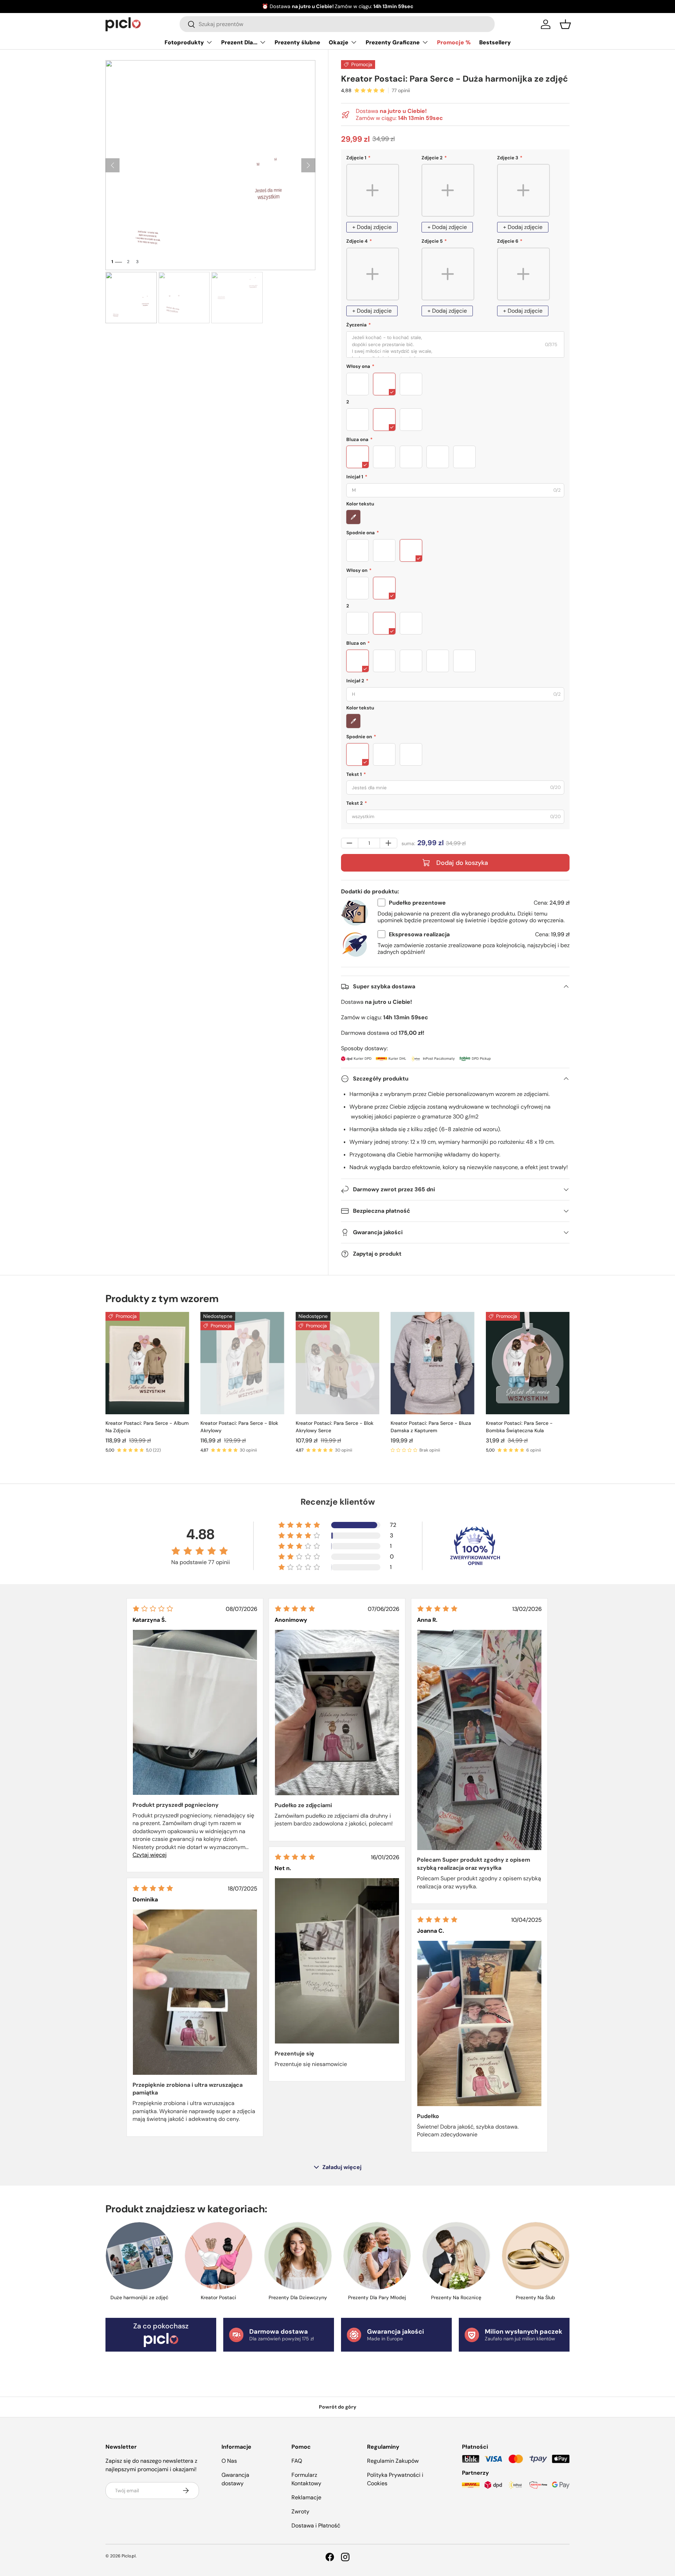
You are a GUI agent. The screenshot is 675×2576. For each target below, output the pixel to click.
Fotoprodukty (184, 42)
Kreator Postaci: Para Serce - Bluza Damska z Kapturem (431, 1427)
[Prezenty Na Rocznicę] (456, 2256)
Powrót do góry (338, 2407)
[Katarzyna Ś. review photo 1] (195, 1712)
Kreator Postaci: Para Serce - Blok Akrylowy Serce (335, 1427)
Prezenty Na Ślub (535, 2297)
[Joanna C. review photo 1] (479, 2023)
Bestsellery (495, 42)
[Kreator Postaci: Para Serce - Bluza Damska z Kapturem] (432, 1363)
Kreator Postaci (218, 2297)
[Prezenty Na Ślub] (536, 2256)
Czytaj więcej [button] (150, 1855)
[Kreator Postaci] (218, 2256)
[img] (153, 1609)
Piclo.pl (129, 2556)
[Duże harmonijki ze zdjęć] (139, 2256)
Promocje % (454, 42)
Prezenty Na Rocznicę (456, 2297)
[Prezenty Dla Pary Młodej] (377, 2256)
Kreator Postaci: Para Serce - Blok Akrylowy (239, 1427)
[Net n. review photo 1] (337, 1961)
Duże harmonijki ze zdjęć (139, 2297)
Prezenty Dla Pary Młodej (377, 2297)
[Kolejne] (308, 165)
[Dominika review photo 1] (195, 1992)
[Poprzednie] (112, 165)
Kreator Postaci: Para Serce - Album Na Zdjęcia (147, 1427)
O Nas (229, 2461)
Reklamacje (306, 2497)
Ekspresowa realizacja (419, 934)
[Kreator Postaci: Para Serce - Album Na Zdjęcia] (147, 1363)
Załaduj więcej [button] (342, 2167)
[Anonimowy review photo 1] (337, 1713)
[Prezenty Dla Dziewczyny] (298, 2256)
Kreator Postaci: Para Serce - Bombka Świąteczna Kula (519, 1427)
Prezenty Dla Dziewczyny (298, 2297)
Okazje (339, 42)
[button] (565, 24)
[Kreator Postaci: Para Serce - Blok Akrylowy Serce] (337, 1363)
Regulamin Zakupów (393, 2461)
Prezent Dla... (239, 42)
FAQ (297, 2461)
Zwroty (300, 2511)
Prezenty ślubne (297, 42)
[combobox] (337, 24)
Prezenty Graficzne (393, 42)
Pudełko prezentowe (417, 903)
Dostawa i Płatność (316, 2526)
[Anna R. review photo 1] (479, 1740)
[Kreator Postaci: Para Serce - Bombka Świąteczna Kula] (528, 1363)
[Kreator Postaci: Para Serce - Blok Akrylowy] (242, 1363)
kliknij (400, 6)
